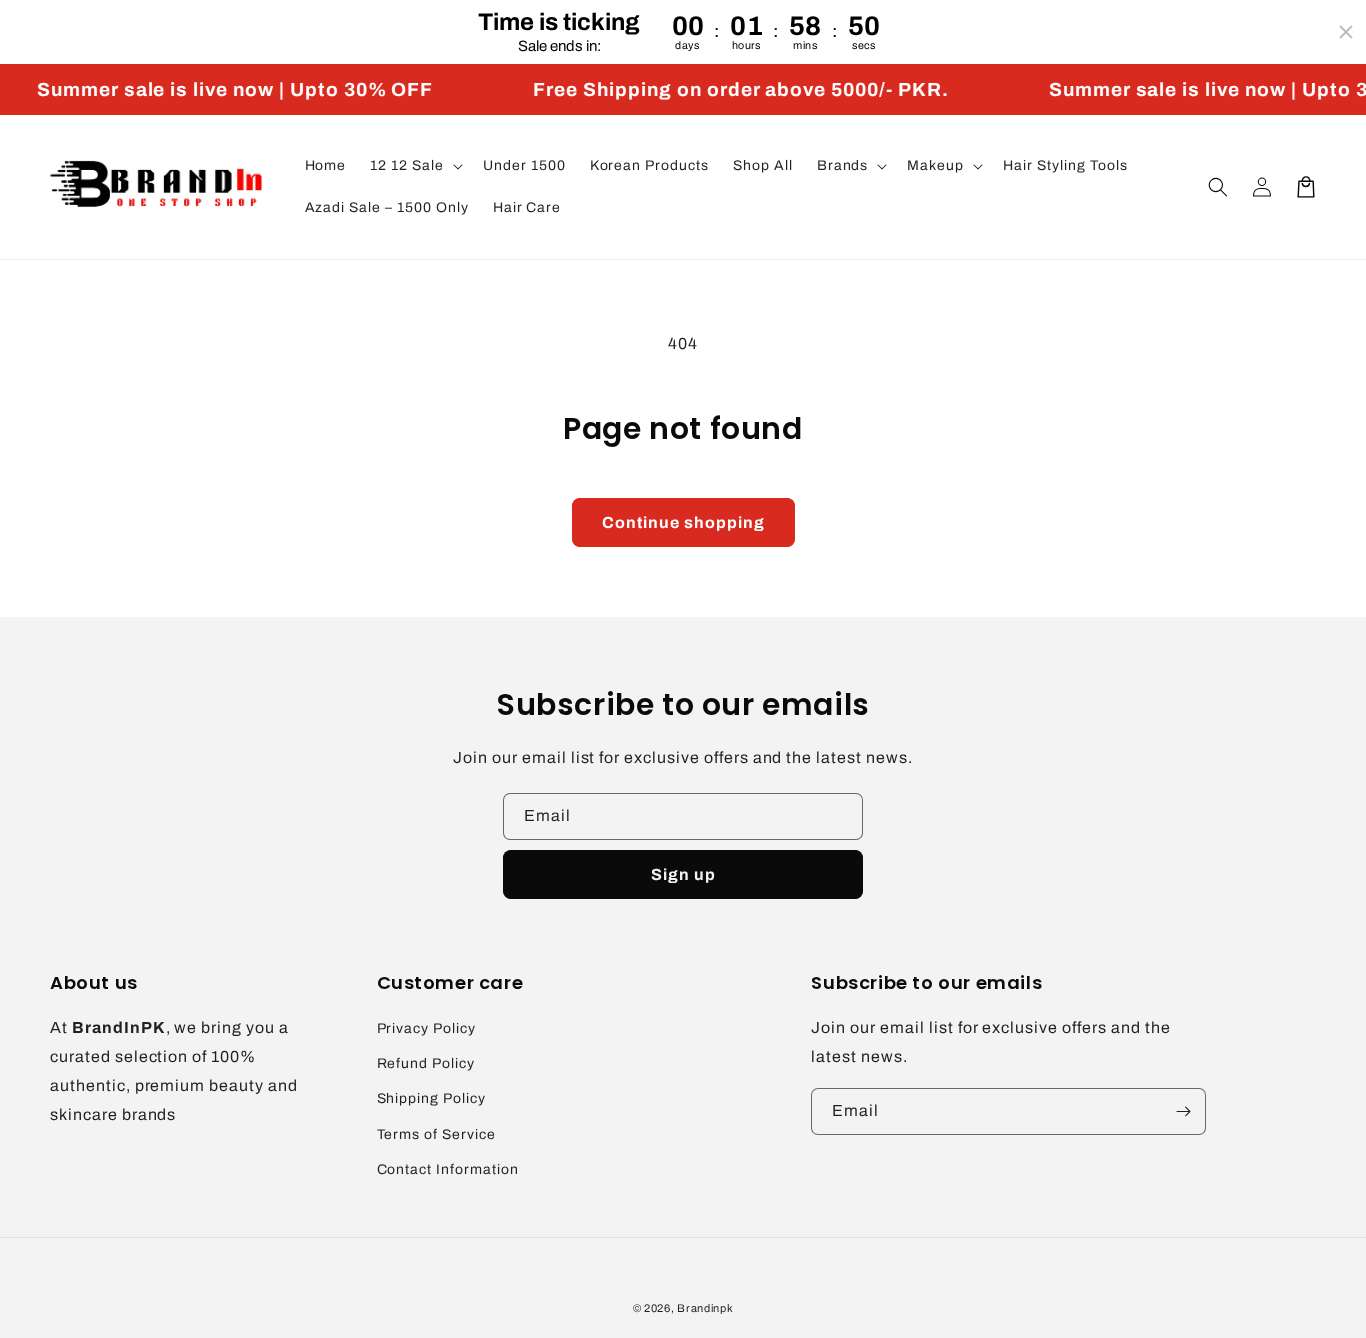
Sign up (683, 874)
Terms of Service (436, 1134)
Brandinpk (705, 1308)
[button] (414, 166)
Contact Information (448, 1169)
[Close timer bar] (1346, 32)
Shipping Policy (431, 1098)
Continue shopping (683, 522)
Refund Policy (426, 1063)
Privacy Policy (426, 1028)
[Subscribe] (1183, 1111)
